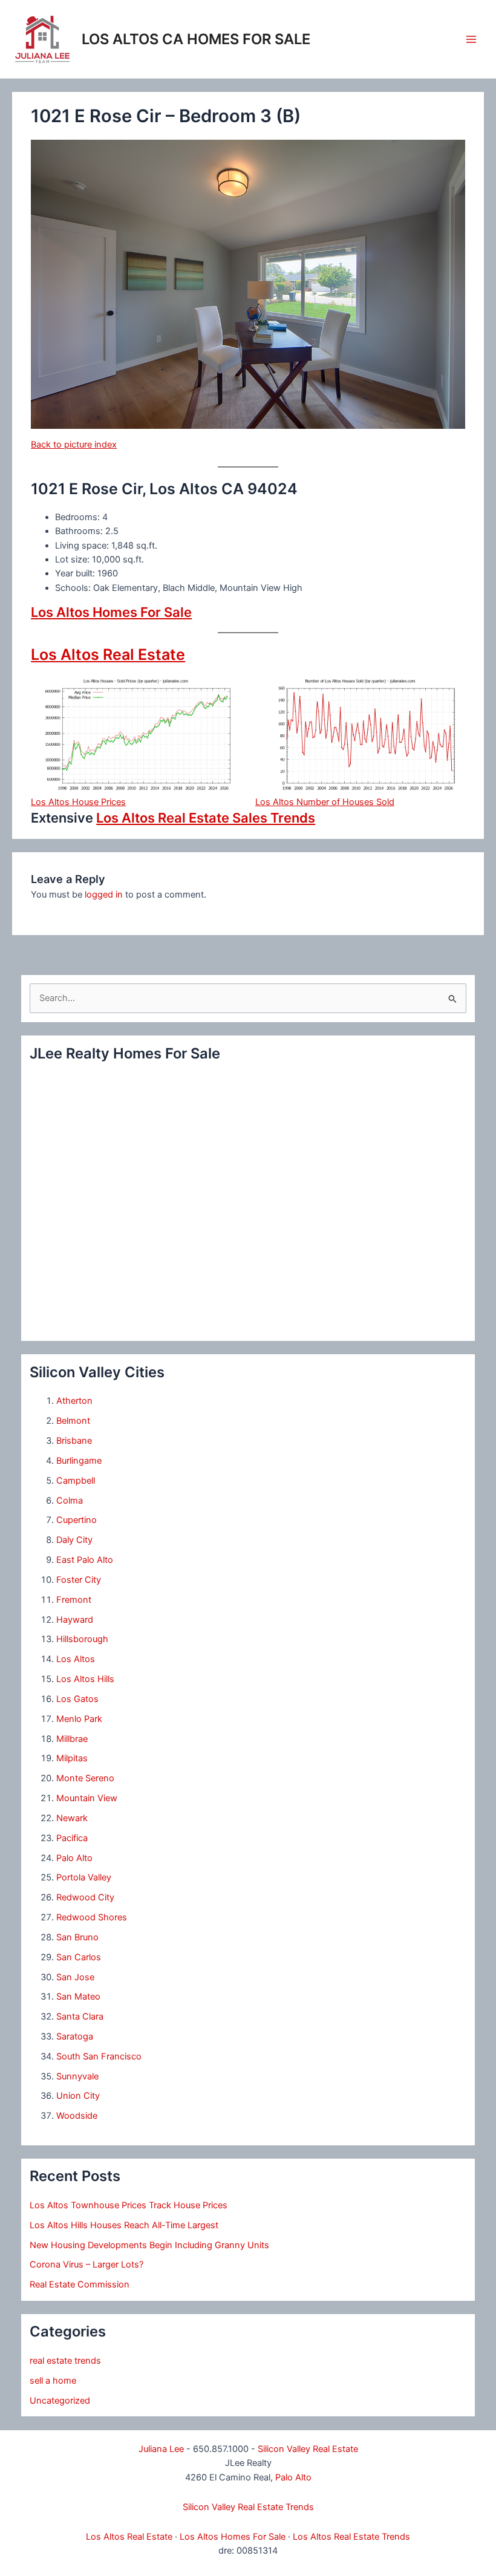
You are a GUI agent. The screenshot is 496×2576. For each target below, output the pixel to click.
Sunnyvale (77, 2076)
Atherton (74, 1401)
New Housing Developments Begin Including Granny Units (149, 2245)
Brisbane (74, 1441)
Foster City (79, 1580)
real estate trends (65, 2361)
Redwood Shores (92, 1917)
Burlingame (79, 1461)
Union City (78, 2096)
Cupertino (77, 1520)
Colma (70, 1501)
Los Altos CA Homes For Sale (196, 39)
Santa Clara (80, 2017)
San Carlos (79, 1957)
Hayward (75, 1620)
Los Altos (76, 1659)
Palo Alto (74, 1858)
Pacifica (72, 1838)
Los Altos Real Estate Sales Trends (206, 818)
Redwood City (85, 1897)
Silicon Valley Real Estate (308, 2449)
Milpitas (72, 1758)
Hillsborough (82, 1639)
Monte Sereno (85, 1778)
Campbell (76, 1481)
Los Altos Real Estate (108, 654)
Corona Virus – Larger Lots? (86, 2265)
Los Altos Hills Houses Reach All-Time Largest (124, 2225)
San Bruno (77, 1937)
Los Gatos (77, 1699)
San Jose (75, 1977)
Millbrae (72, 1739)
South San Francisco (99, 2056)
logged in (104, 895)
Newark (72, 1818)
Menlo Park (79, 1719)
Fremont (74, 1600)
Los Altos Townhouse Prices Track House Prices (129, 2205)
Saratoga (75, 2036)
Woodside (77, 2116)
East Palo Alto (85, 1560)
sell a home (53, 2381)
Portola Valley (84, 1877)
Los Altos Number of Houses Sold (325, 802)
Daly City (74, 1540)
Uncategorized (60, 2401)
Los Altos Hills (85, 1679)
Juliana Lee (161, 2449)
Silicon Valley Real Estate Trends (248, 2507)
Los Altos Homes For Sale (111, 612)
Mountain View (87, 1798)
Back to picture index (74, 445)
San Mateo (78, 1997)
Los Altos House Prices (78, 802)
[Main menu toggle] (471, 39)
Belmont (73, 1421)
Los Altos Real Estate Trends (351, 2537)
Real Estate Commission (80, 2284)
